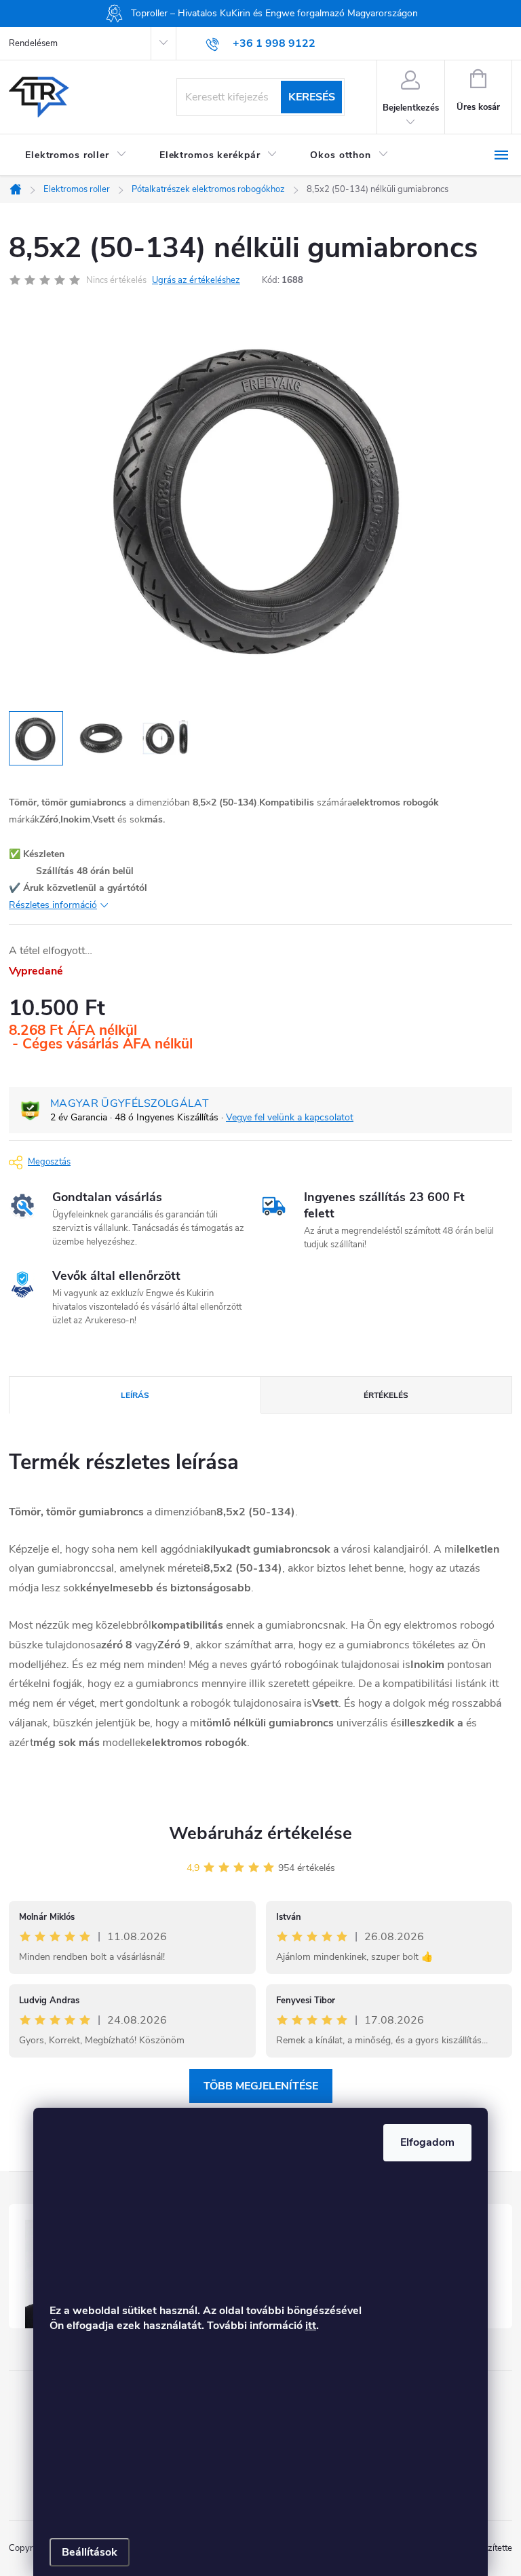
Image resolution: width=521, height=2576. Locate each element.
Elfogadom (427, 2142)
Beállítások (90, 2552)
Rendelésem (33, 43)
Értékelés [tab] (386, 1395)
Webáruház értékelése (260, 1833)
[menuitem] (76, 155)
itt (311, 2326)
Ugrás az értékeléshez (196, 280)
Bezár (107, 1160)
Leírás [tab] (135, 1395)
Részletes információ (53, 905)
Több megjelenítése (261, 2086)
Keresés (312, 97)
